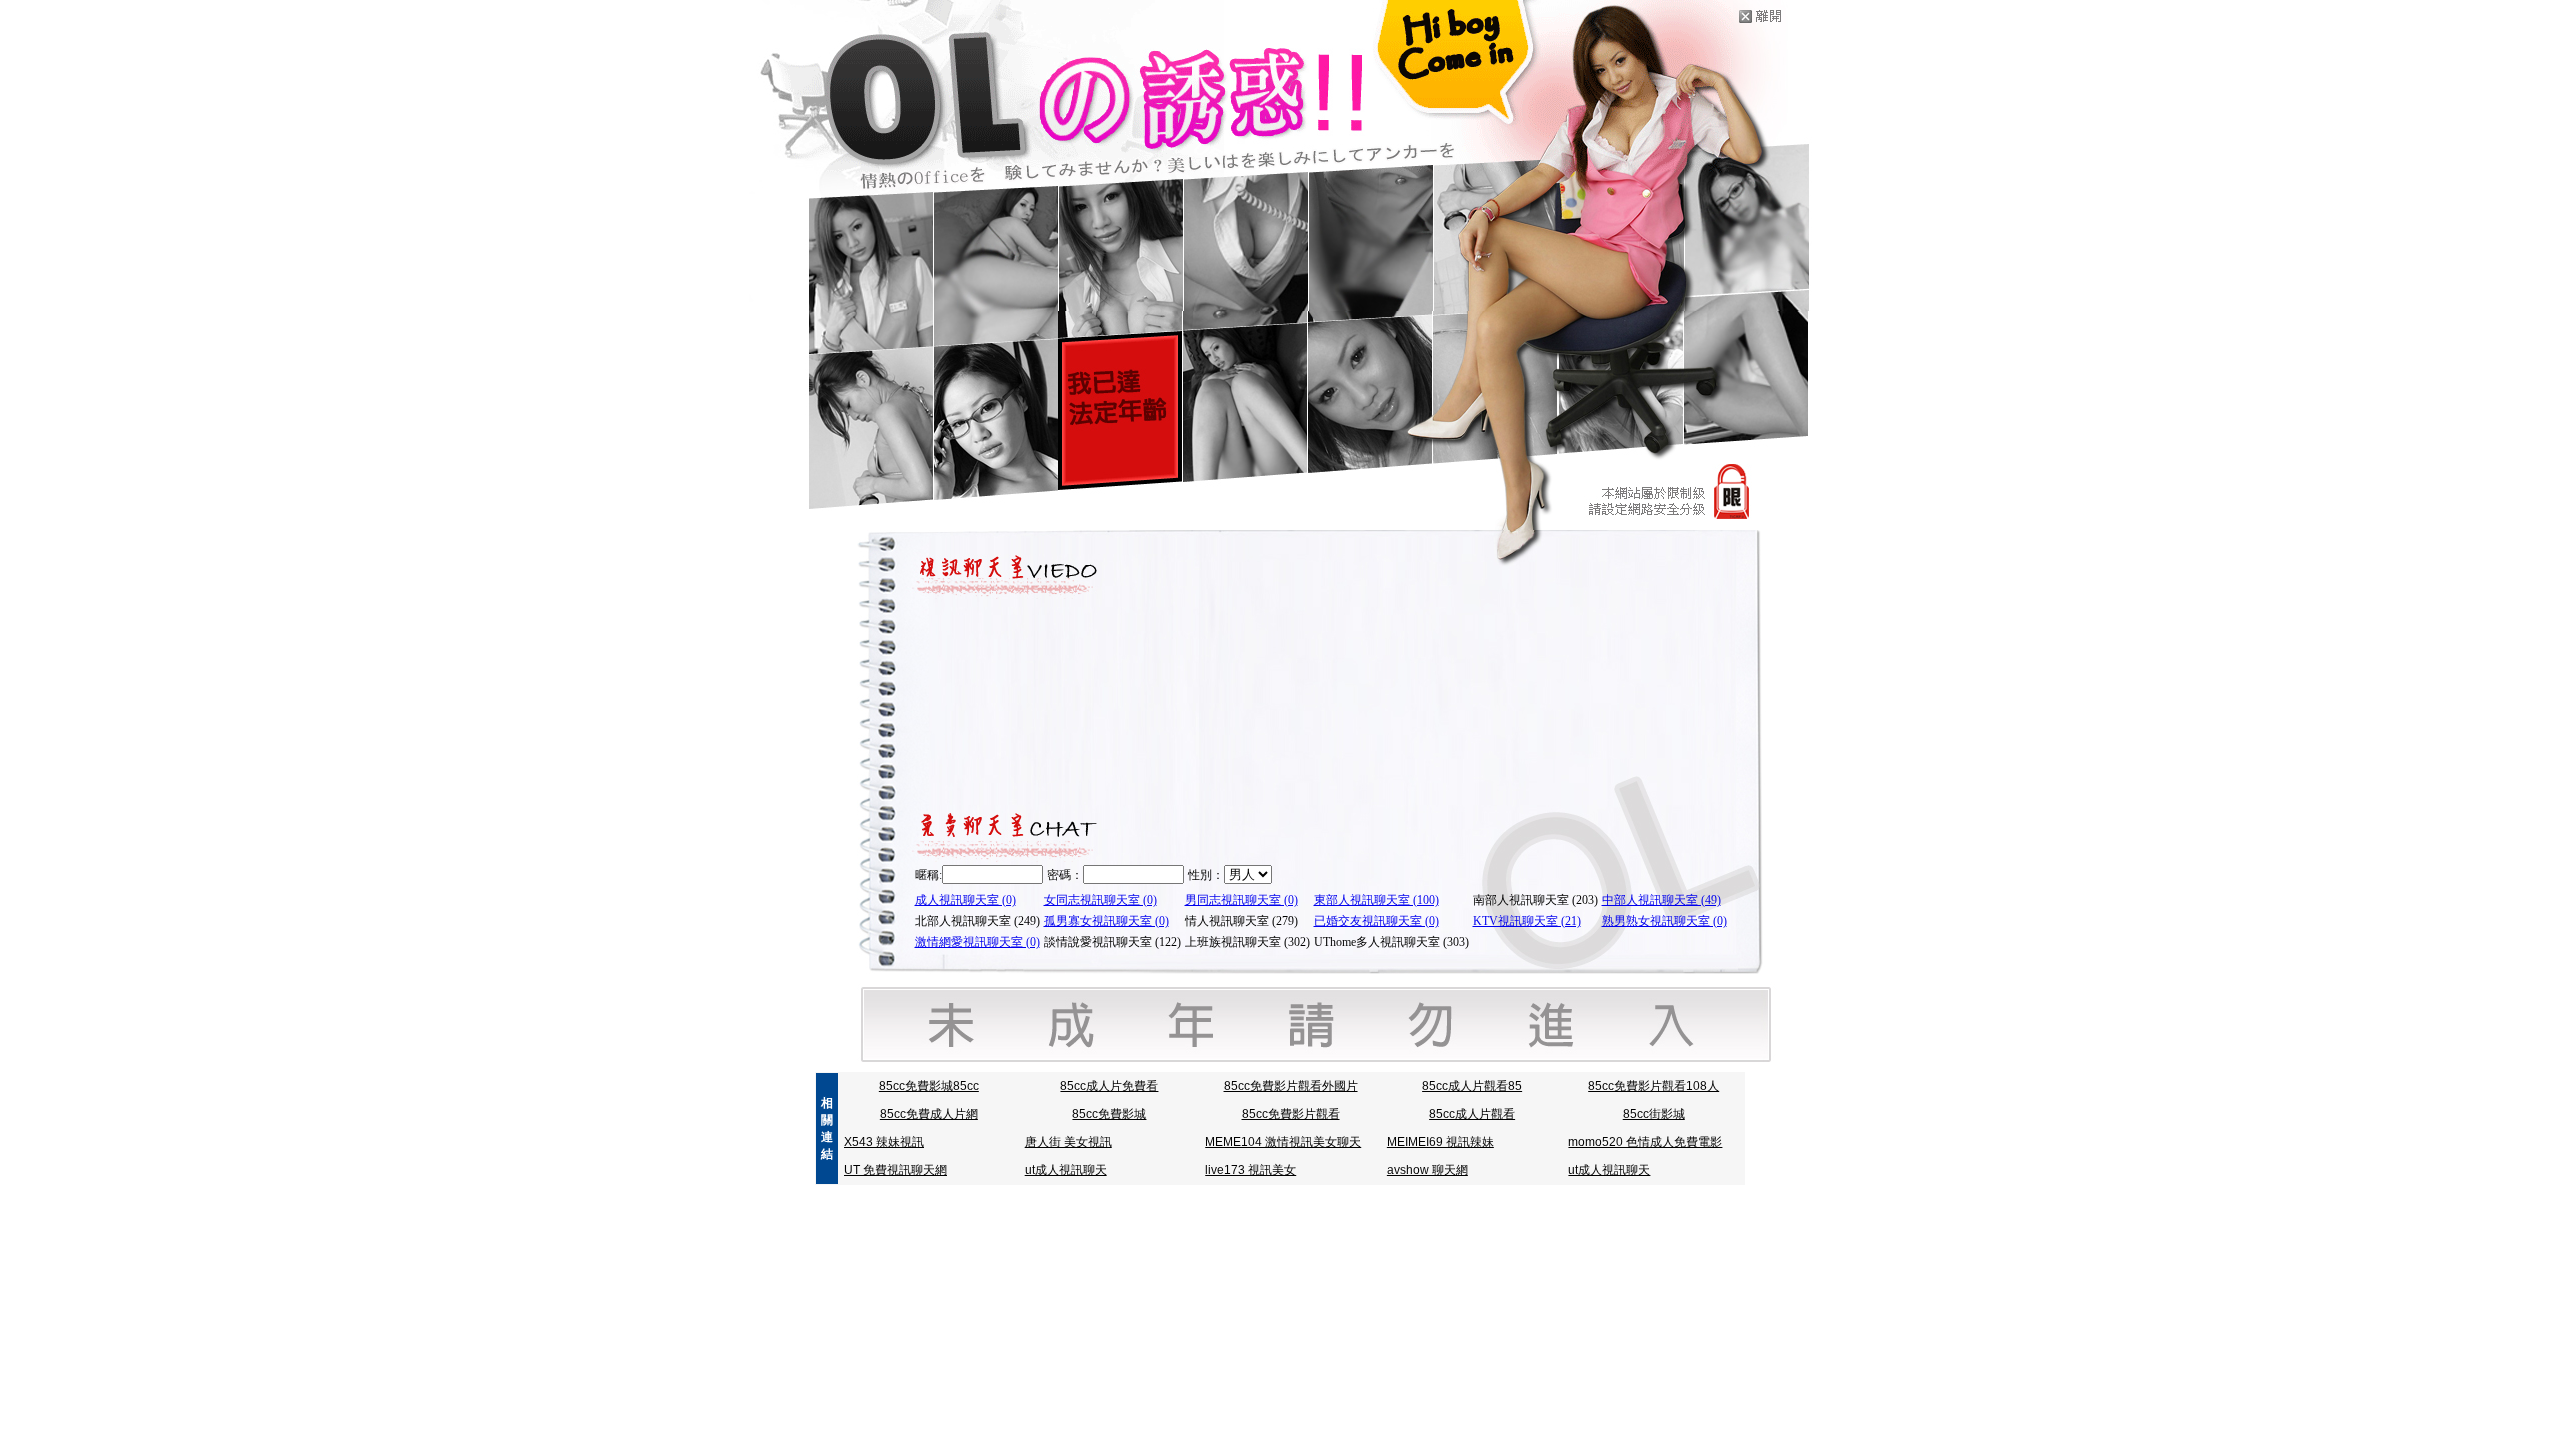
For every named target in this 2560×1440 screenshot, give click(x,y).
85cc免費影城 (1109, 1114)
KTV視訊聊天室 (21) (1527, 921)
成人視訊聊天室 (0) (965, 900)
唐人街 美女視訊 (1068, 1142)
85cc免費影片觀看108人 (1653, 1086)
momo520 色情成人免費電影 (1645, 1142)
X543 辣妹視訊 (884, 1142)
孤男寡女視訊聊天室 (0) (1106, 921)
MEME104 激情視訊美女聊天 (1283, 1142)
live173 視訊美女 (1250, 1170)
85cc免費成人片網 (929, 1114)
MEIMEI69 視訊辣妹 (1440, 1142)
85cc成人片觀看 (1472, 1114)
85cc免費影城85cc (929, 1086)
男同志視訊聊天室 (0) (1241, 900)
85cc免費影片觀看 (1291, 1114)
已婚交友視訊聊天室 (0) (1376, 921)
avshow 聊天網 (1427, 1170)
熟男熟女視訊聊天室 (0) (1664, 921)
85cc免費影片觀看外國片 (1291, 1086)
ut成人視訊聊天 (1066, 1170)
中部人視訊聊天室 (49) (1661, 900)
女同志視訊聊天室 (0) (1100, 900)
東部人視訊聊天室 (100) (1376, 900)
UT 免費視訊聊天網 (895, 1170)
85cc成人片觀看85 (1472, 1086)
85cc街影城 (1654, 1114)
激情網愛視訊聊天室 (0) (977, 942)
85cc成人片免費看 (1109, 1086)
